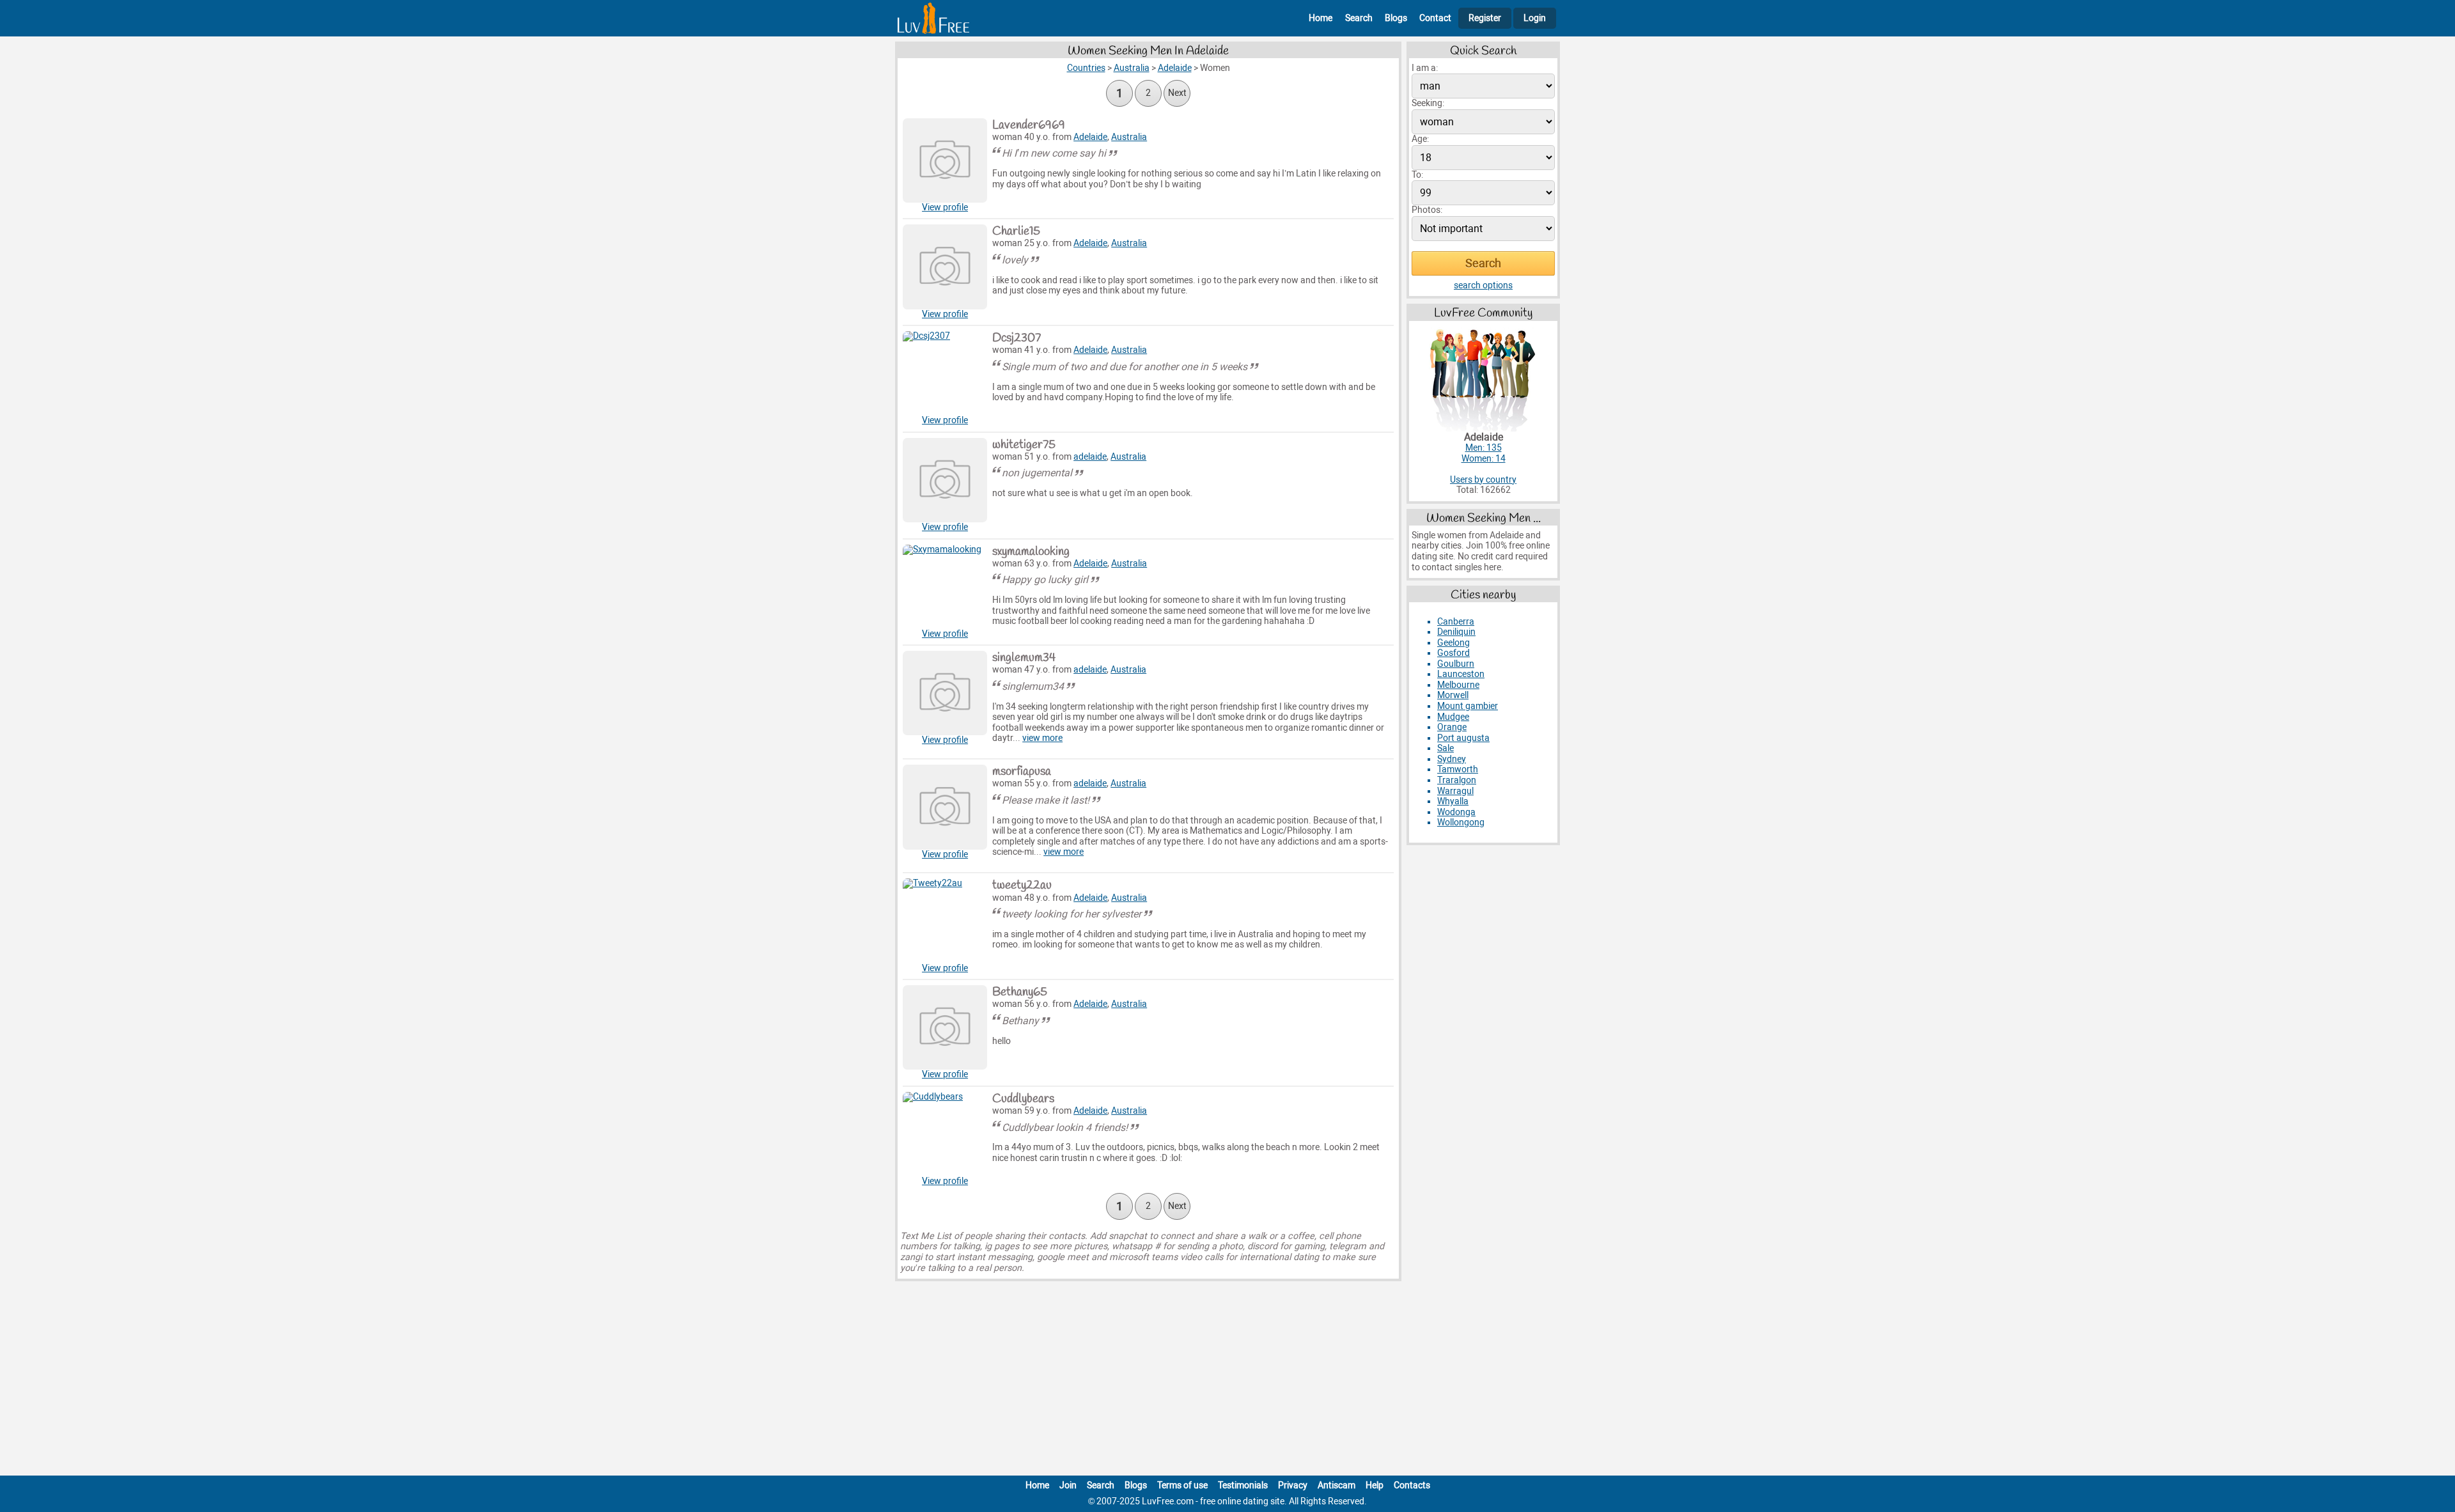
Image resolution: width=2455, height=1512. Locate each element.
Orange (1452, 727)
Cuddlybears (1023, 1099)
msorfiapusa (1022, 772)
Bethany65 (1020, 992)
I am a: (1425, 68)
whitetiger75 (1024, 445)
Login (1535, 18)
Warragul (1455, 791)
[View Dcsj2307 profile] (945, 373)
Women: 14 (1484, 459)
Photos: (1427, 210)
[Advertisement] (1227, 1381)
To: (1417, 175)
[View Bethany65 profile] (945, 1027)
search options (1483, 285)
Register (1485, 18)
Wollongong (1461, 822)
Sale (1446, 748)
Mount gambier (1468, 706)
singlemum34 (1024, 658)
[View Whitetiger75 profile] (945, 480)
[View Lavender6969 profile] (945, 160)
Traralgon (1457, 780)
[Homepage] (933, 18)
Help (1375, 1485)
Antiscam (1337, 1485)
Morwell (1453, 695)
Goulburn (1456, 664)
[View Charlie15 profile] (945, 267)
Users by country (1483, 480)
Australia (1129, 137)
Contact (1435, 18)
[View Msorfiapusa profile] (945, 807)
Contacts (1412, 1485)
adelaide (1090, 457)
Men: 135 (1484, 448)
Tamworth (1458, 769)
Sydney (1452, 759)
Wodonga (1456, 812)
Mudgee (1453, 717)
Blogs (1396, 18)
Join (1068, 1485)
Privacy (1293, 1485)
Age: (1420, 139)
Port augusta (1463, 738)
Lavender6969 (1029, 125)
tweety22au (1022, 885)
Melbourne (1458, 685)
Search (1359, 18)
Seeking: (1428, 103)
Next (1177, 93)
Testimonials (1243, 1485)
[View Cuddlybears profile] (945, 1134)
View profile (945, 207)
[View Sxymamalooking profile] (945, 587)
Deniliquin (1456, 632)
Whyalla (1453, 801)
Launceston (1461, 674)
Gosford (1454, 653)
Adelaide (1090, 137)
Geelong (1454, 643)
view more (1042, 738)
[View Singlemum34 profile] (945, 693)
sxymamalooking (1031, 552)
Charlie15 (1016, 231)
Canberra (1456, 622)
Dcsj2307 (1017, 338)
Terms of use (1182, 1485)
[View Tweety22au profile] (945, 921)
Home (1321, 18)
